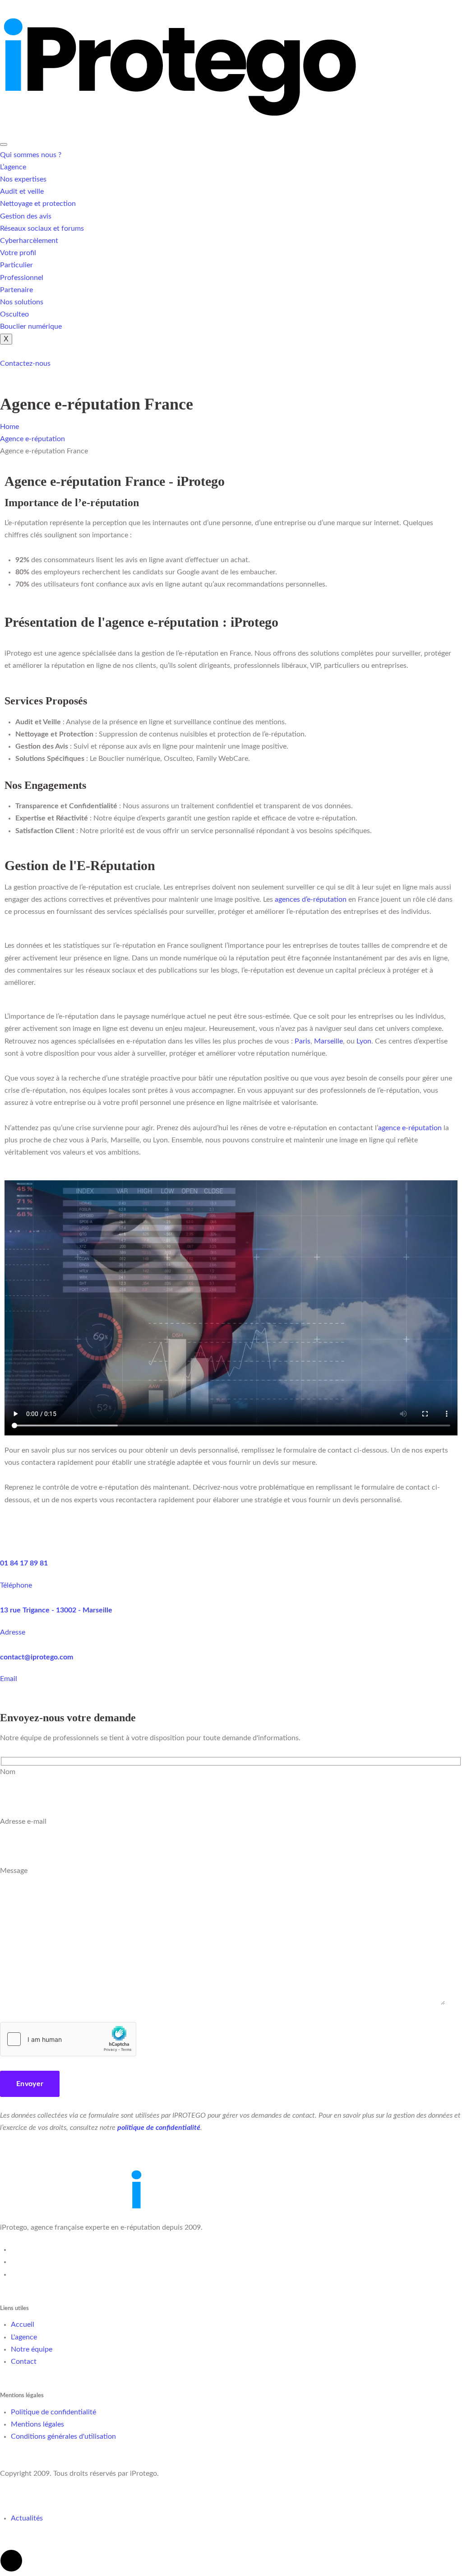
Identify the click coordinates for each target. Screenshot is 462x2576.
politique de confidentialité (159, 2128)
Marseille (328, 1041)
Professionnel (22, 278)
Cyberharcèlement (29, 241)
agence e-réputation (410, 1128)
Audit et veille (22, 191)
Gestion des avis (26, 216)
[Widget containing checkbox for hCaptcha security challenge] (68, 2039)
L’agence (13, 167)
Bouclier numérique (31, 326)
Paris (303, 1041)
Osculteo (14, 314)
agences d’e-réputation (310, 899)
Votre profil (18, 253)
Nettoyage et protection (38, 204)
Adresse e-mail (23, 1821)
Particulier (16, 265)
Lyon (364, 1041)
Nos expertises (23, 179)
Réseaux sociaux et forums (42, 228)
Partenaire (16, 290)
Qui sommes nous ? (31, 155)
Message (14, 1871)
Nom (8, 1772)
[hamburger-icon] (4, 144)
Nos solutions (22, 302)
